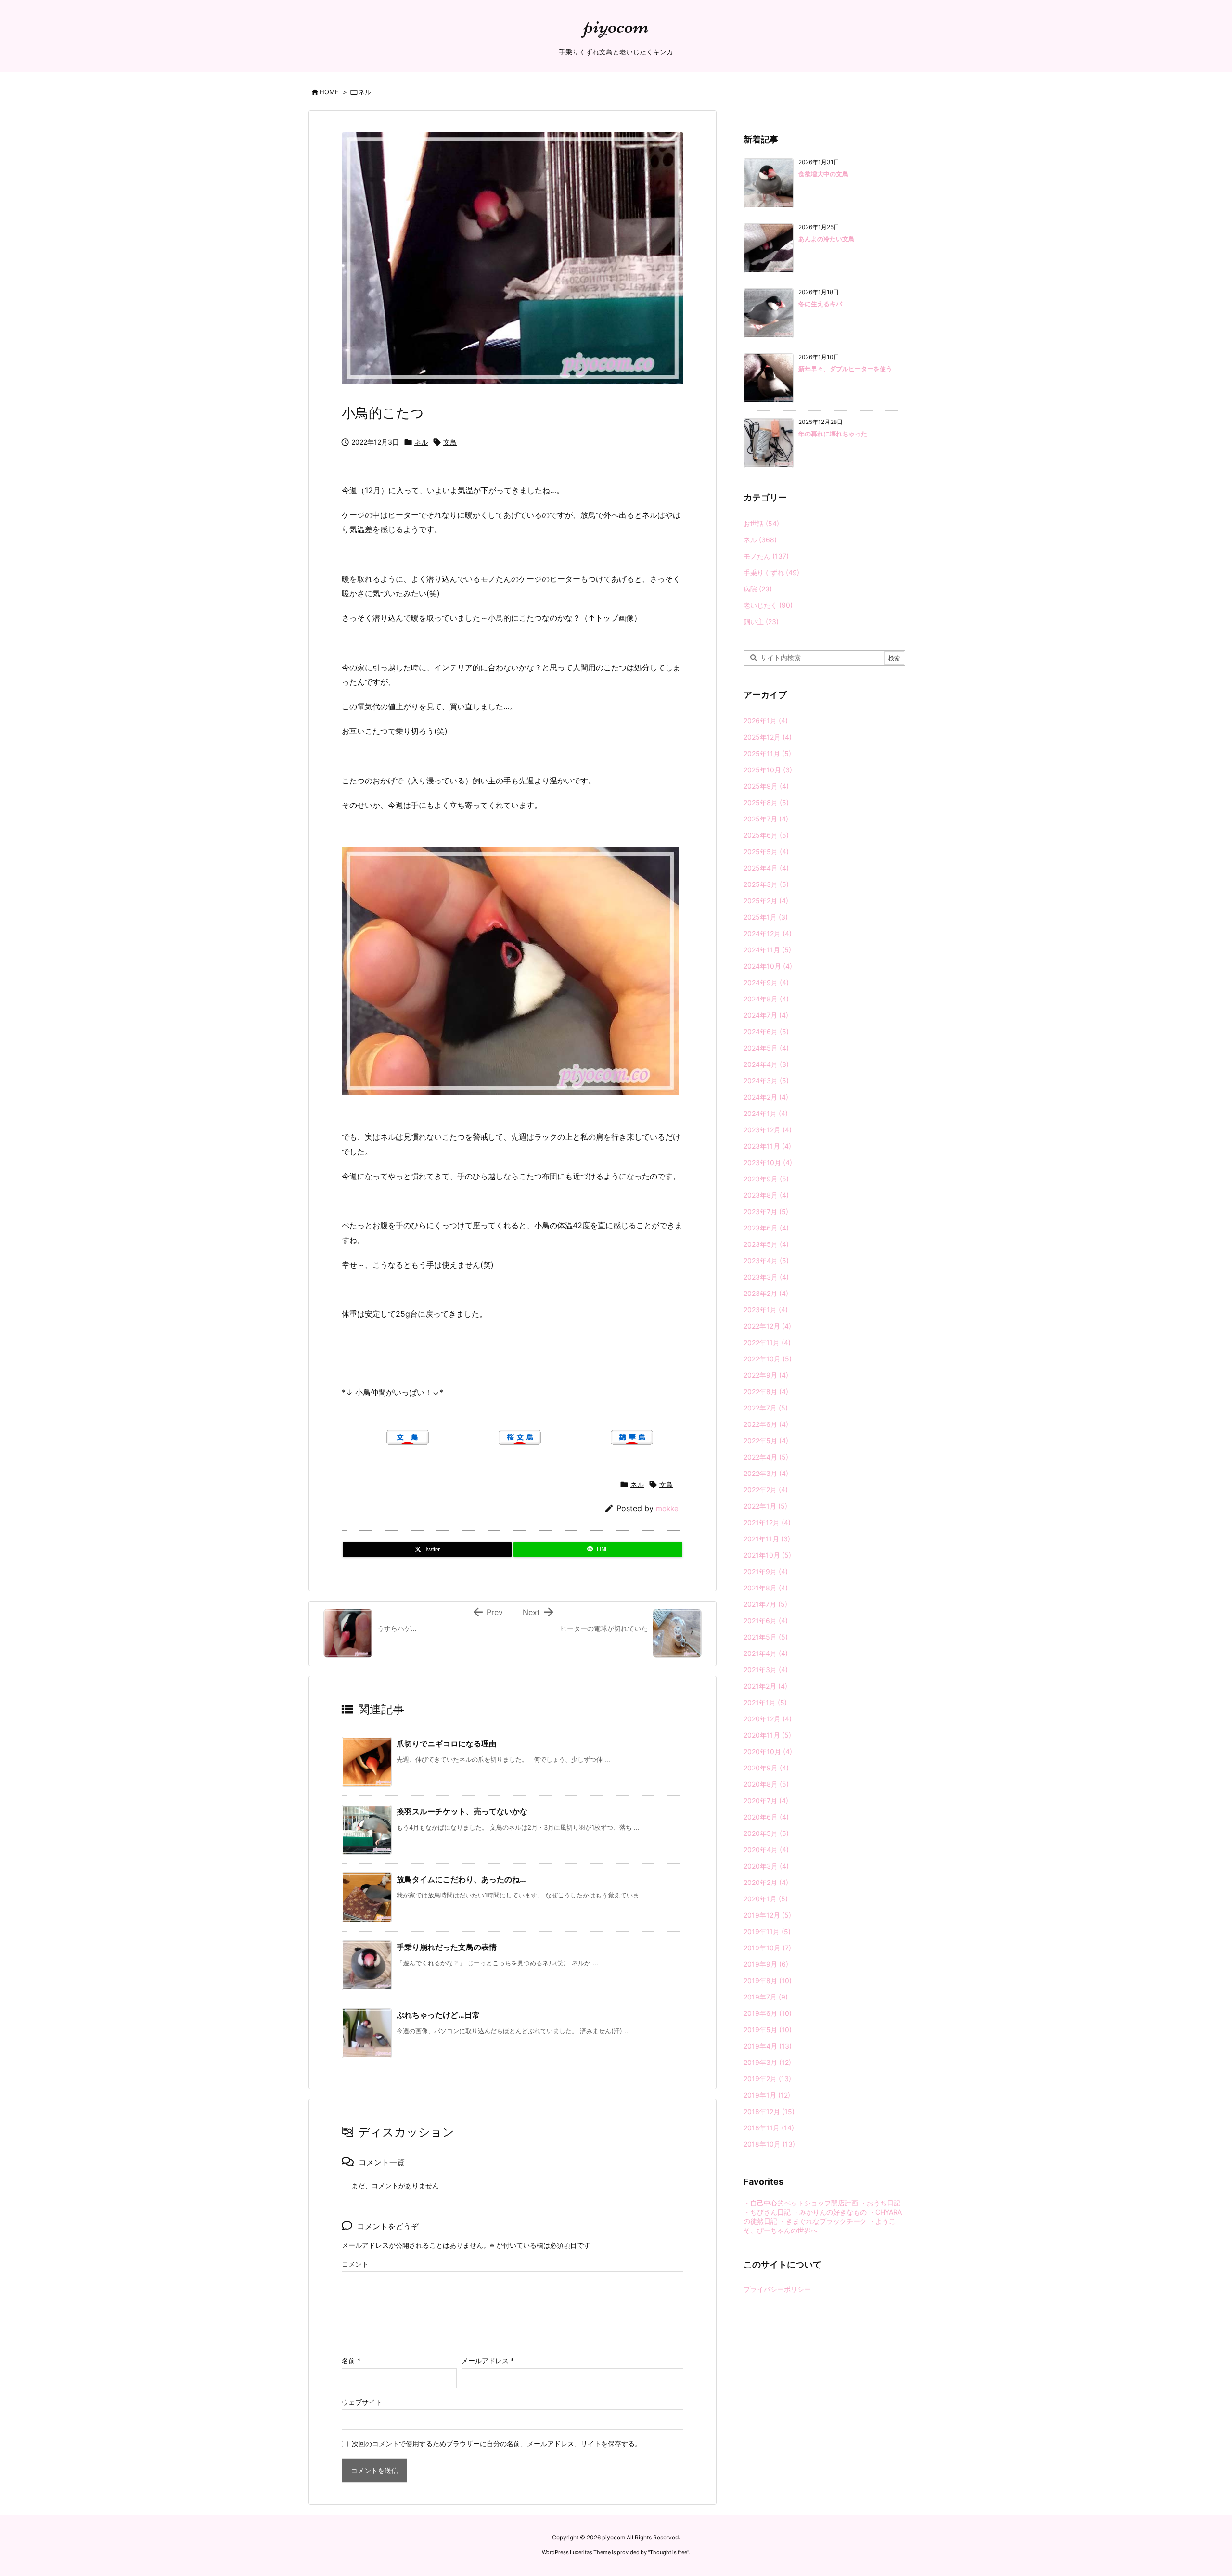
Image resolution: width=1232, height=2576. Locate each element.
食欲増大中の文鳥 (823, 174)
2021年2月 (765, 1686)
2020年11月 (767, 1735)
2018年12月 (769, 2111)
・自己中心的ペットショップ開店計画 (801, 2203)
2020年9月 (766, 1768)
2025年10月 (768, 770)
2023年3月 (766, 1277)
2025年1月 (766, 917)
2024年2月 (766, 1097)
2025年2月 (766, 901)
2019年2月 (767, 2079)
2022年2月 (766, 1490)
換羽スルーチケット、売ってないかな (462, 1811)
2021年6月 (766, 1621)
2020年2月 (766, 1882)
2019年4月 (768, 2046)
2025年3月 (766, 884)
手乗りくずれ (771, 572)
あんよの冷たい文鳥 (827, 239)
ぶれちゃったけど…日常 (438, 2015)
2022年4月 (766, 1457)
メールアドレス (488, 2361)
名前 (351, 2361)
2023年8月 (766, 1195)
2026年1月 (766, 721)
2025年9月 (766, 786)
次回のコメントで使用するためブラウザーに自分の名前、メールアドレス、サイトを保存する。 (497, 2443)
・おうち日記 (880, 2203)
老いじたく (768, 605)
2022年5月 (766, 1441)
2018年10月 (769, 2144)
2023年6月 (766, 1228)
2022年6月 (766, 1424)
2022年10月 (768, 1359)
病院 (758, 589)
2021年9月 (766, 1571)
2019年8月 (768, 1980)
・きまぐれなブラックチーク (823, 2221)
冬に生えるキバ (820, 304)
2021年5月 (766, 1637)
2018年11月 (769, 2128)
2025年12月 (768, 737)
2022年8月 (766, 1391)
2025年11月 (767, 753)
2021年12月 (767, 1522)
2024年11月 (767, 950)
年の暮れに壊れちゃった (833, 434)
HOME (329, 92)
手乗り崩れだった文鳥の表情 (447, 1947)
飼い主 (761, 622)
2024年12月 (768, 933)
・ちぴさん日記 (767, 2212)
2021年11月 (767, 1539)
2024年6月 (766, 1032)
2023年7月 (766, 1211)
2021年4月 (766, 1653)
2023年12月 (768, 1130)
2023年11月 (767, 1146)
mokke (667, 1508)
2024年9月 (766, 982)
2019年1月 (767, 2095)
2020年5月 (766, 1833)
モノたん (766, 556)
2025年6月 (766, 835)
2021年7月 (765, 1604)
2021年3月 (766, 1670)
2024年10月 (768, 966)
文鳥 (450, 442)
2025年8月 (766, 802)
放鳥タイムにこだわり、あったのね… (461, 1879)
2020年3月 (766, 1866)
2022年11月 (767, 1342)
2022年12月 (767, 1326)
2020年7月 (766, 1801)
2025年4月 (766, 868)
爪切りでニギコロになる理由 (447, 1743)
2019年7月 (766, 1997)
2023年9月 (766, 1179)
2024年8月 (766, 999)
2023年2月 (766, 1293)
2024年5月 (766, 1048)
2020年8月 (766, 1784)
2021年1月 (765, 1702)
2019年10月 (767, 1948)
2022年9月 (766, 1375)
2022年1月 (765, 1506)
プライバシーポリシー (777, 2289)
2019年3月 (767, 2062)
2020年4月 (766, 1850)
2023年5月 (766, 1244)
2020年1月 (766, 1899)
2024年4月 (766, 1064)
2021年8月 (766, 1588)
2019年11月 (767, 1931)
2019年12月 (767, 1915)
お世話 (761, 523)
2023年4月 (766, 1261)
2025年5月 (766, 852)
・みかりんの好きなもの (830, 2212)
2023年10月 (768, 1162)
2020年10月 (768, 1751)
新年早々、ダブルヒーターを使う (845, 369)
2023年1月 (766, 1310)
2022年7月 (766, 1408)
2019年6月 (768, 2013)
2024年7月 (766, 1015)
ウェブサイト (362, 2402)
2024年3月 (766, 1081)
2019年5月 (768, 2030)
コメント (355, 2264)
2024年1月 (766, 1113)
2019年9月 (766, 1964)
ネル (365, 92)
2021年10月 (767, 1555)
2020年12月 (768, 1719)
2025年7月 (766, 819)
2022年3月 (766, 1473)
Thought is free (668, 2552)
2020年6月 (766, 1817)
